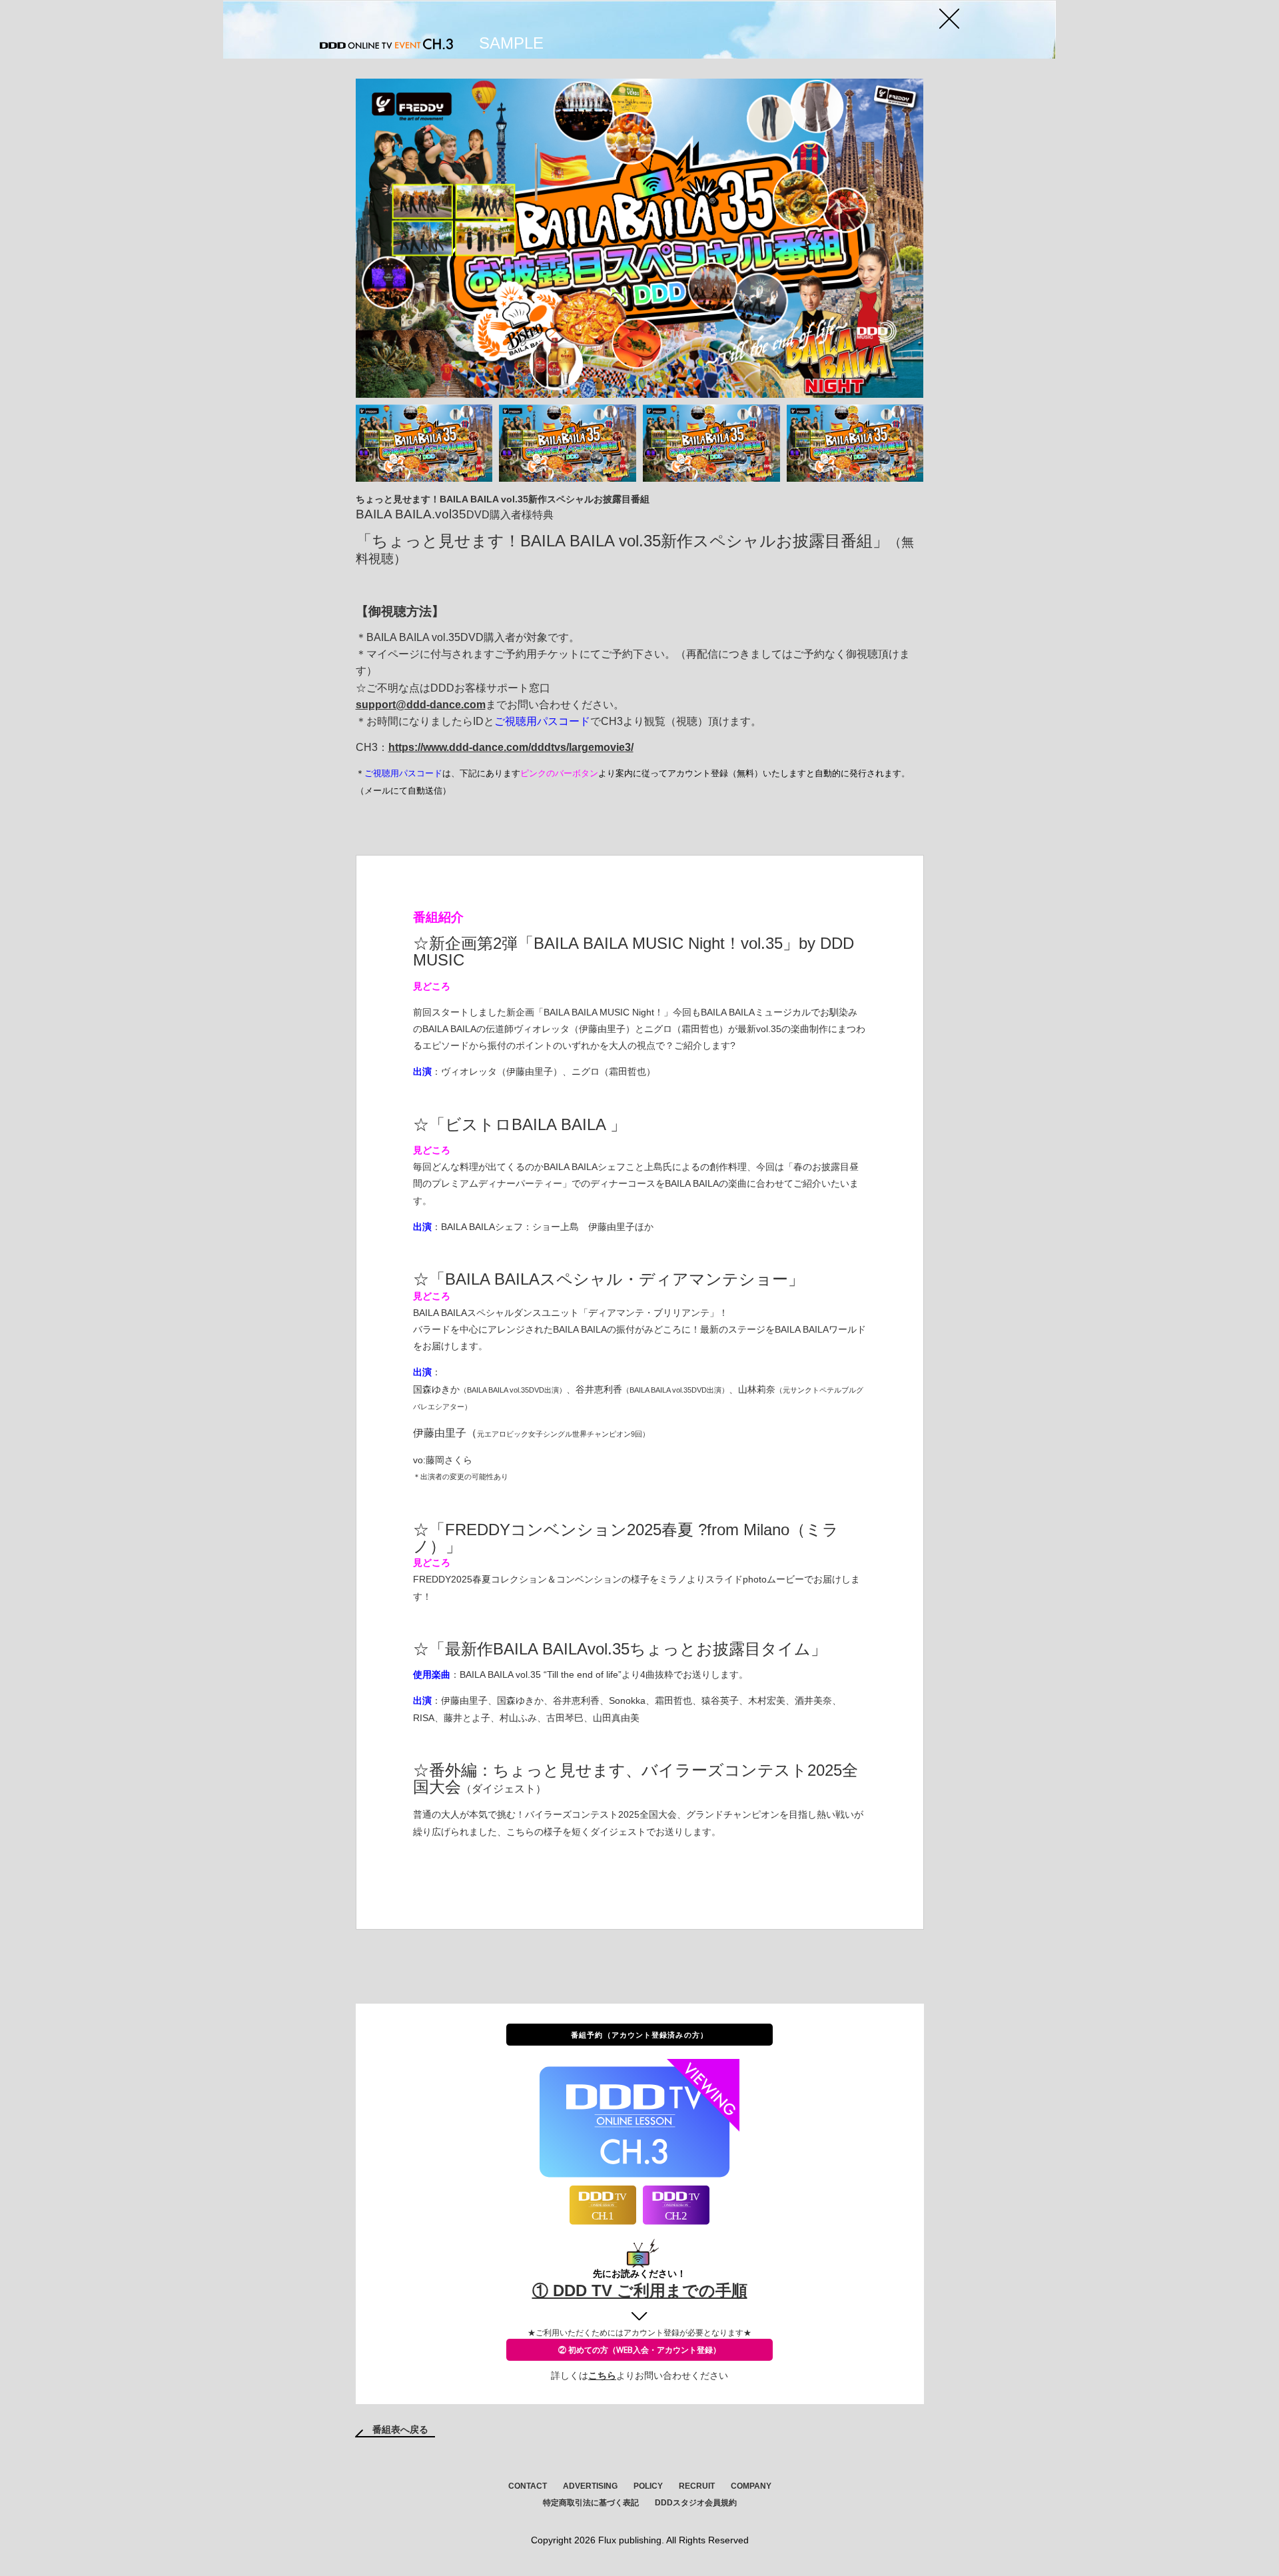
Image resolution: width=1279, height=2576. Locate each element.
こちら (602, 2375)
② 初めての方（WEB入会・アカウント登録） (639, 2350)
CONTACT (528, 2486)
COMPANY (751, 2486)
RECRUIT (697, 2486)
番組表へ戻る (400, 2429)
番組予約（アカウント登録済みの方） (639, 2035)
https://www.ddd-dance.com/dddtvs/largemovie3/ (511, 747)
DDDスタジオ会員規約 (696, 2503)
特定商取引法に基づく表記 (591, 2503)
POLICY (648, 2486)
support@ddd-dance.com (421, 705)
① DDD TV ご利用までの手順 (640, 2290)
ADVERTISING (590, 2486)
